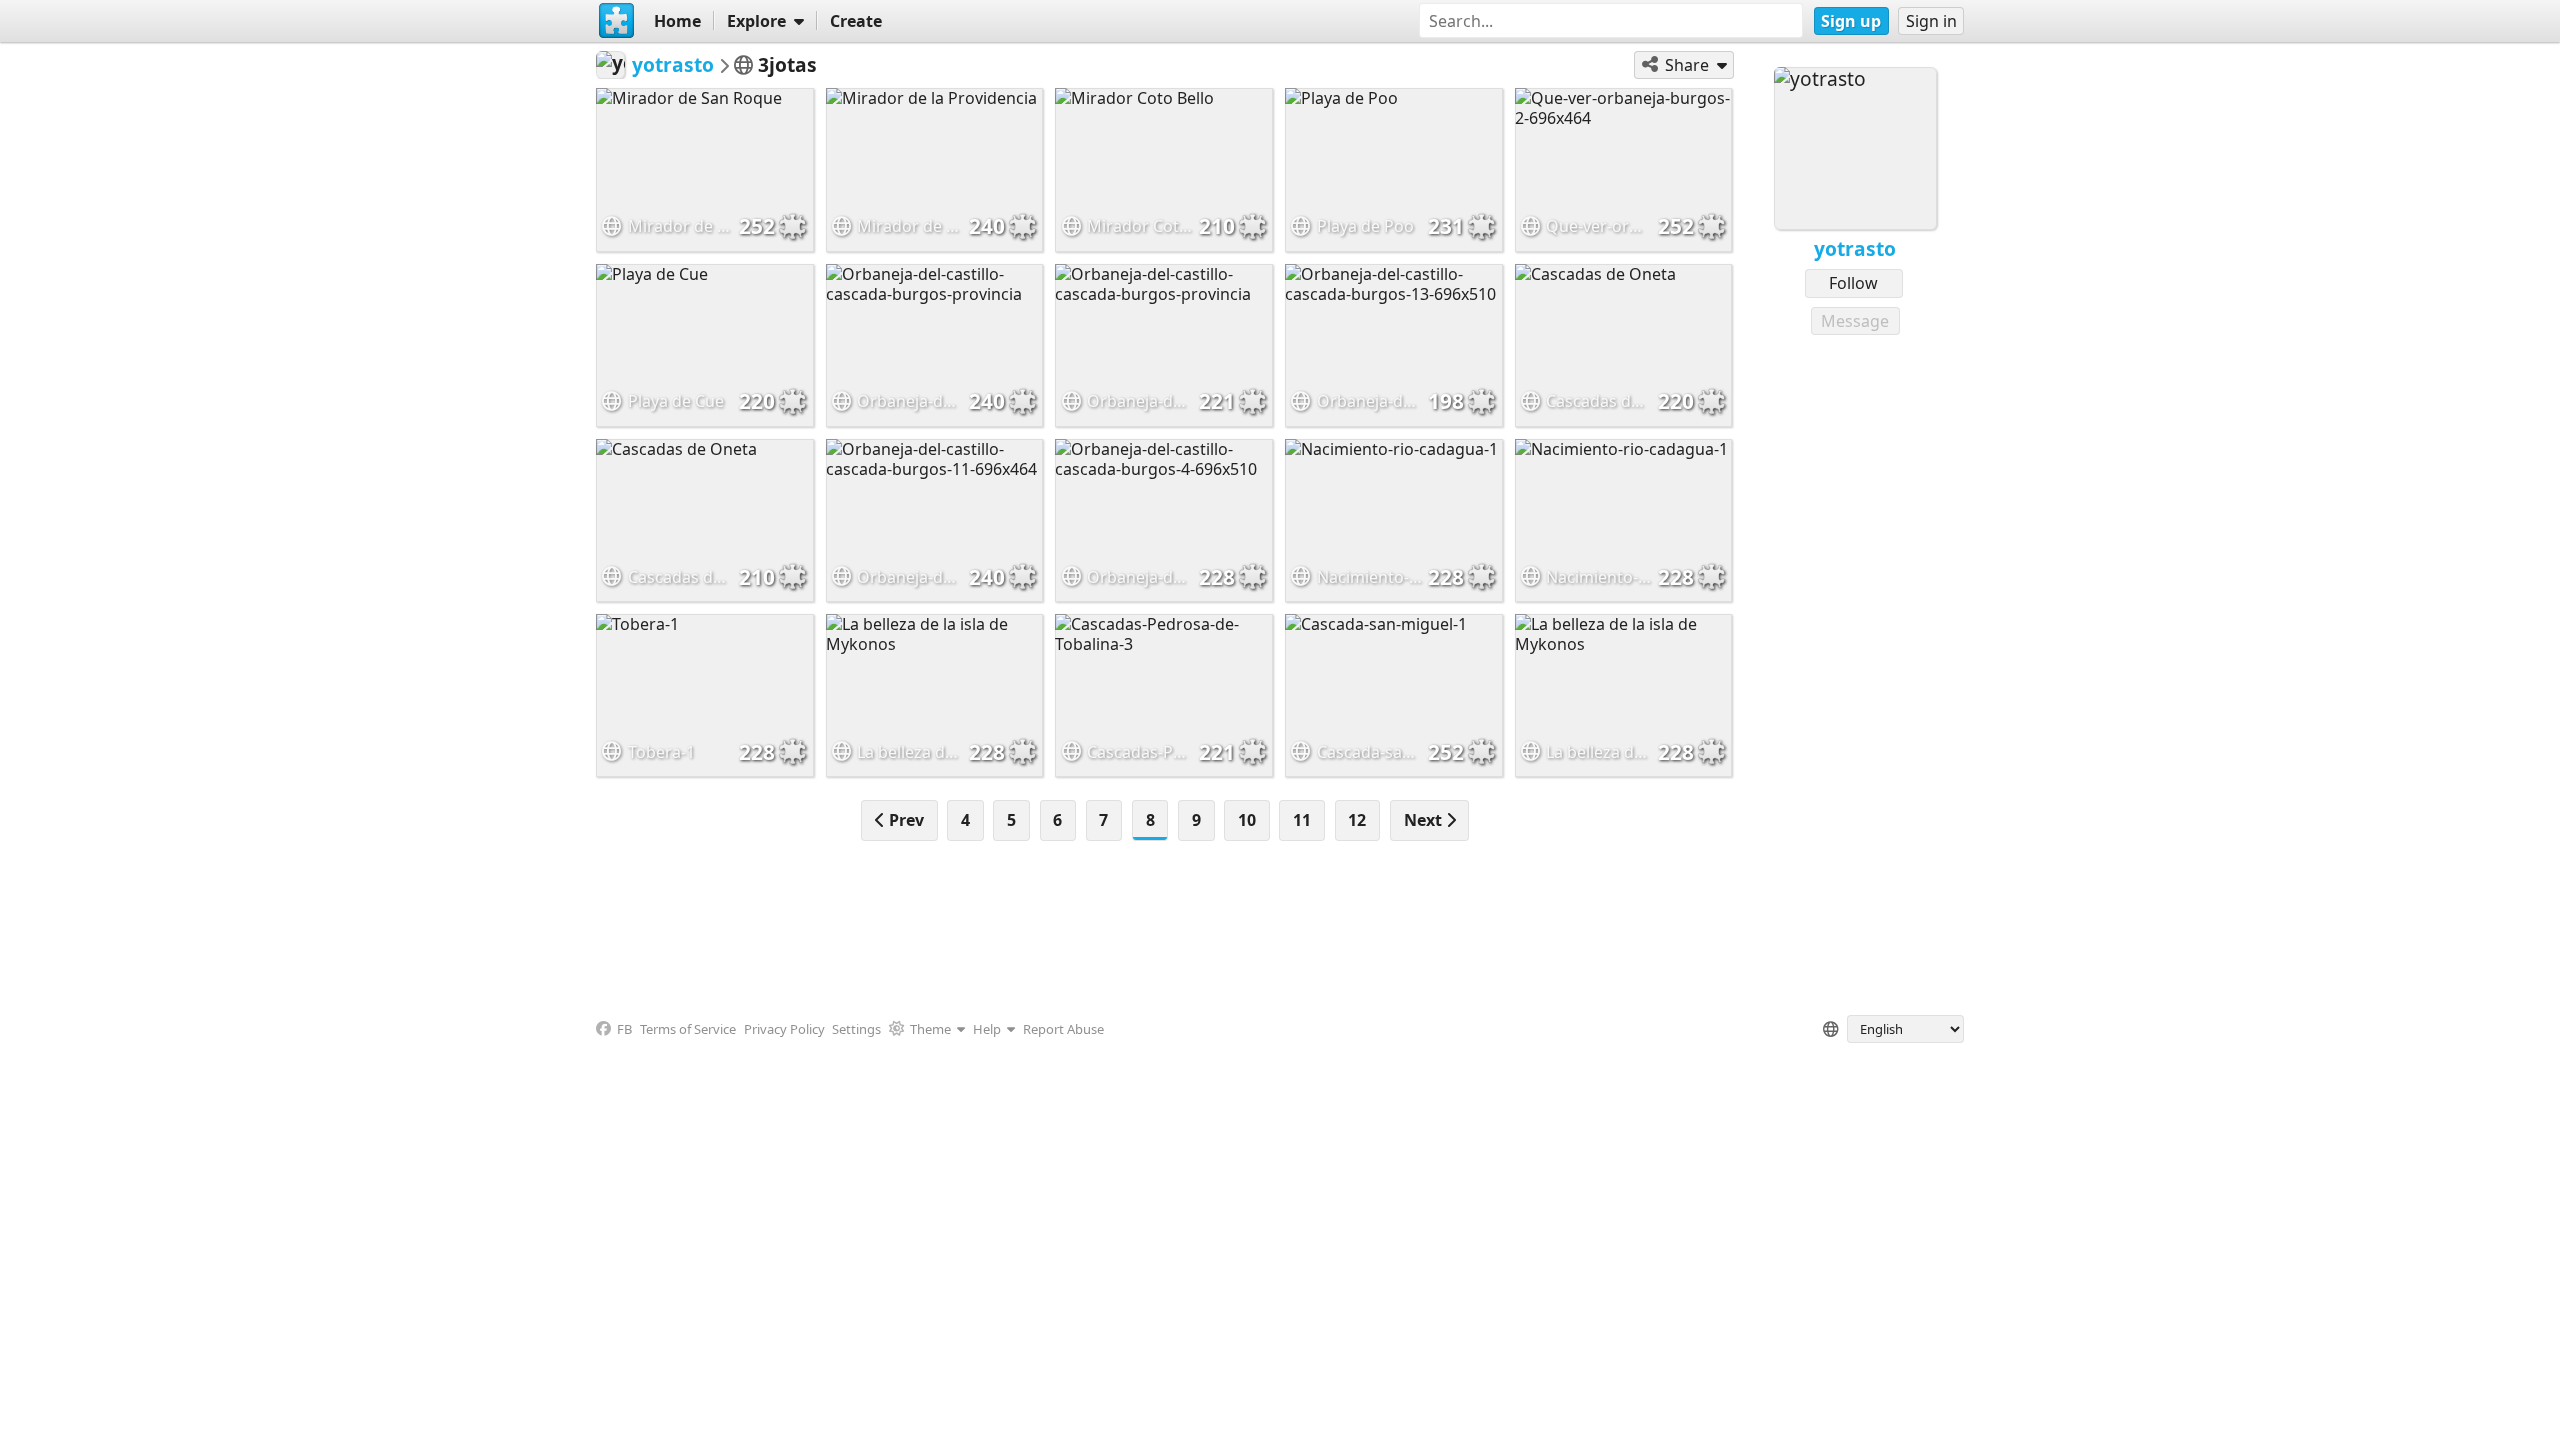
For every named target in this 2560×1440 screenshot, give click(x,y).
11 (1302, 820)
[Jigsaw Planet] (617, 21)
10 (1247, 820)
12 (1357, 820)
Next (1425, 820)
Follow (1853, 283)
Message (1855, 321)
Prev (904, 820)
